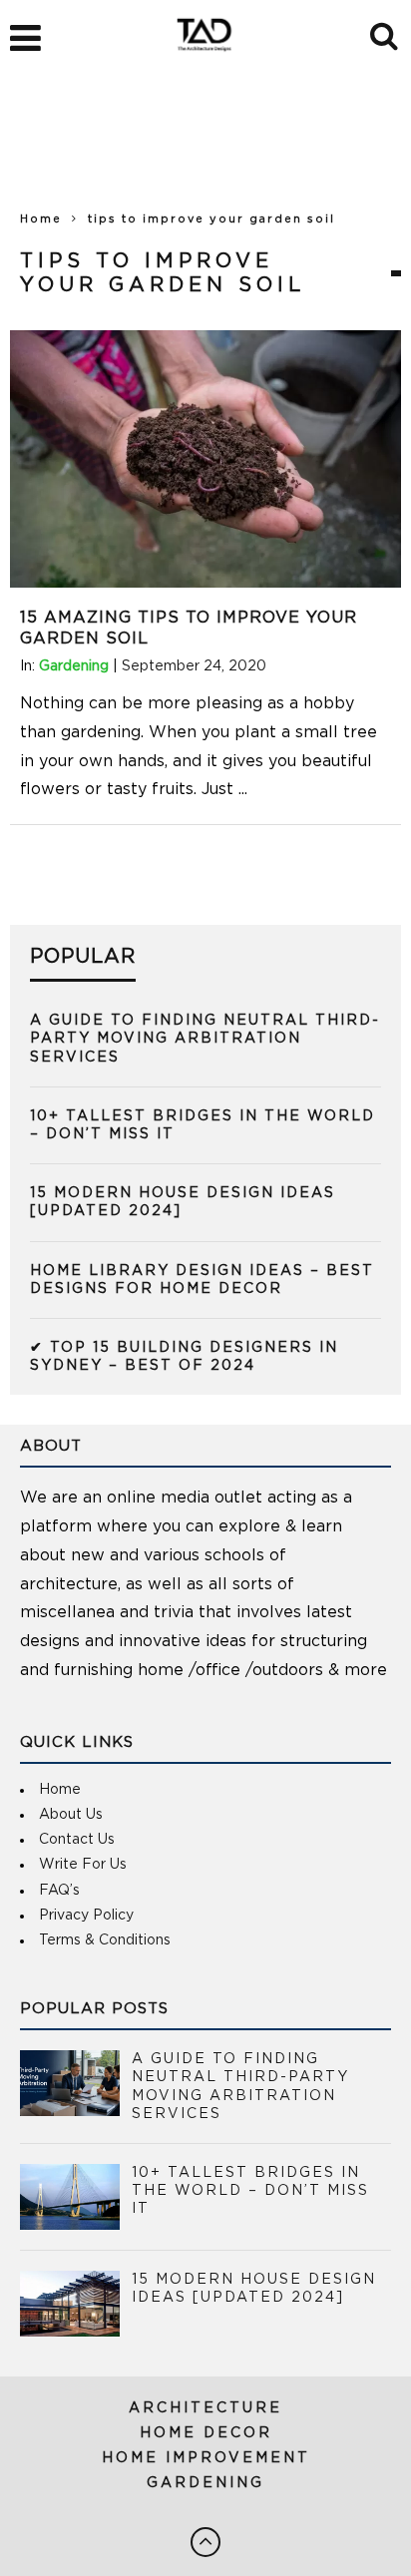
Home (41, 219)
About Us (71, 1815)
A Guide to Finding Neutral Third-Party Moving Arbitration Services (205, 1039)
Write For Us (83, 1865)
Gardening (74, 666)
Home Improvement (206, 2458)
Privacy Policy (86, 1916)
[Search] (386, 33)
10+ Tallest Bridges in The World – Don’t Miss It (250, 2191)
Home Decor (206, 2433)
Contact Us (77, 1840)
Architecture (205, 2408)
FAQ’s (59, 1891)
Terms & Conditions (105, 1940)
